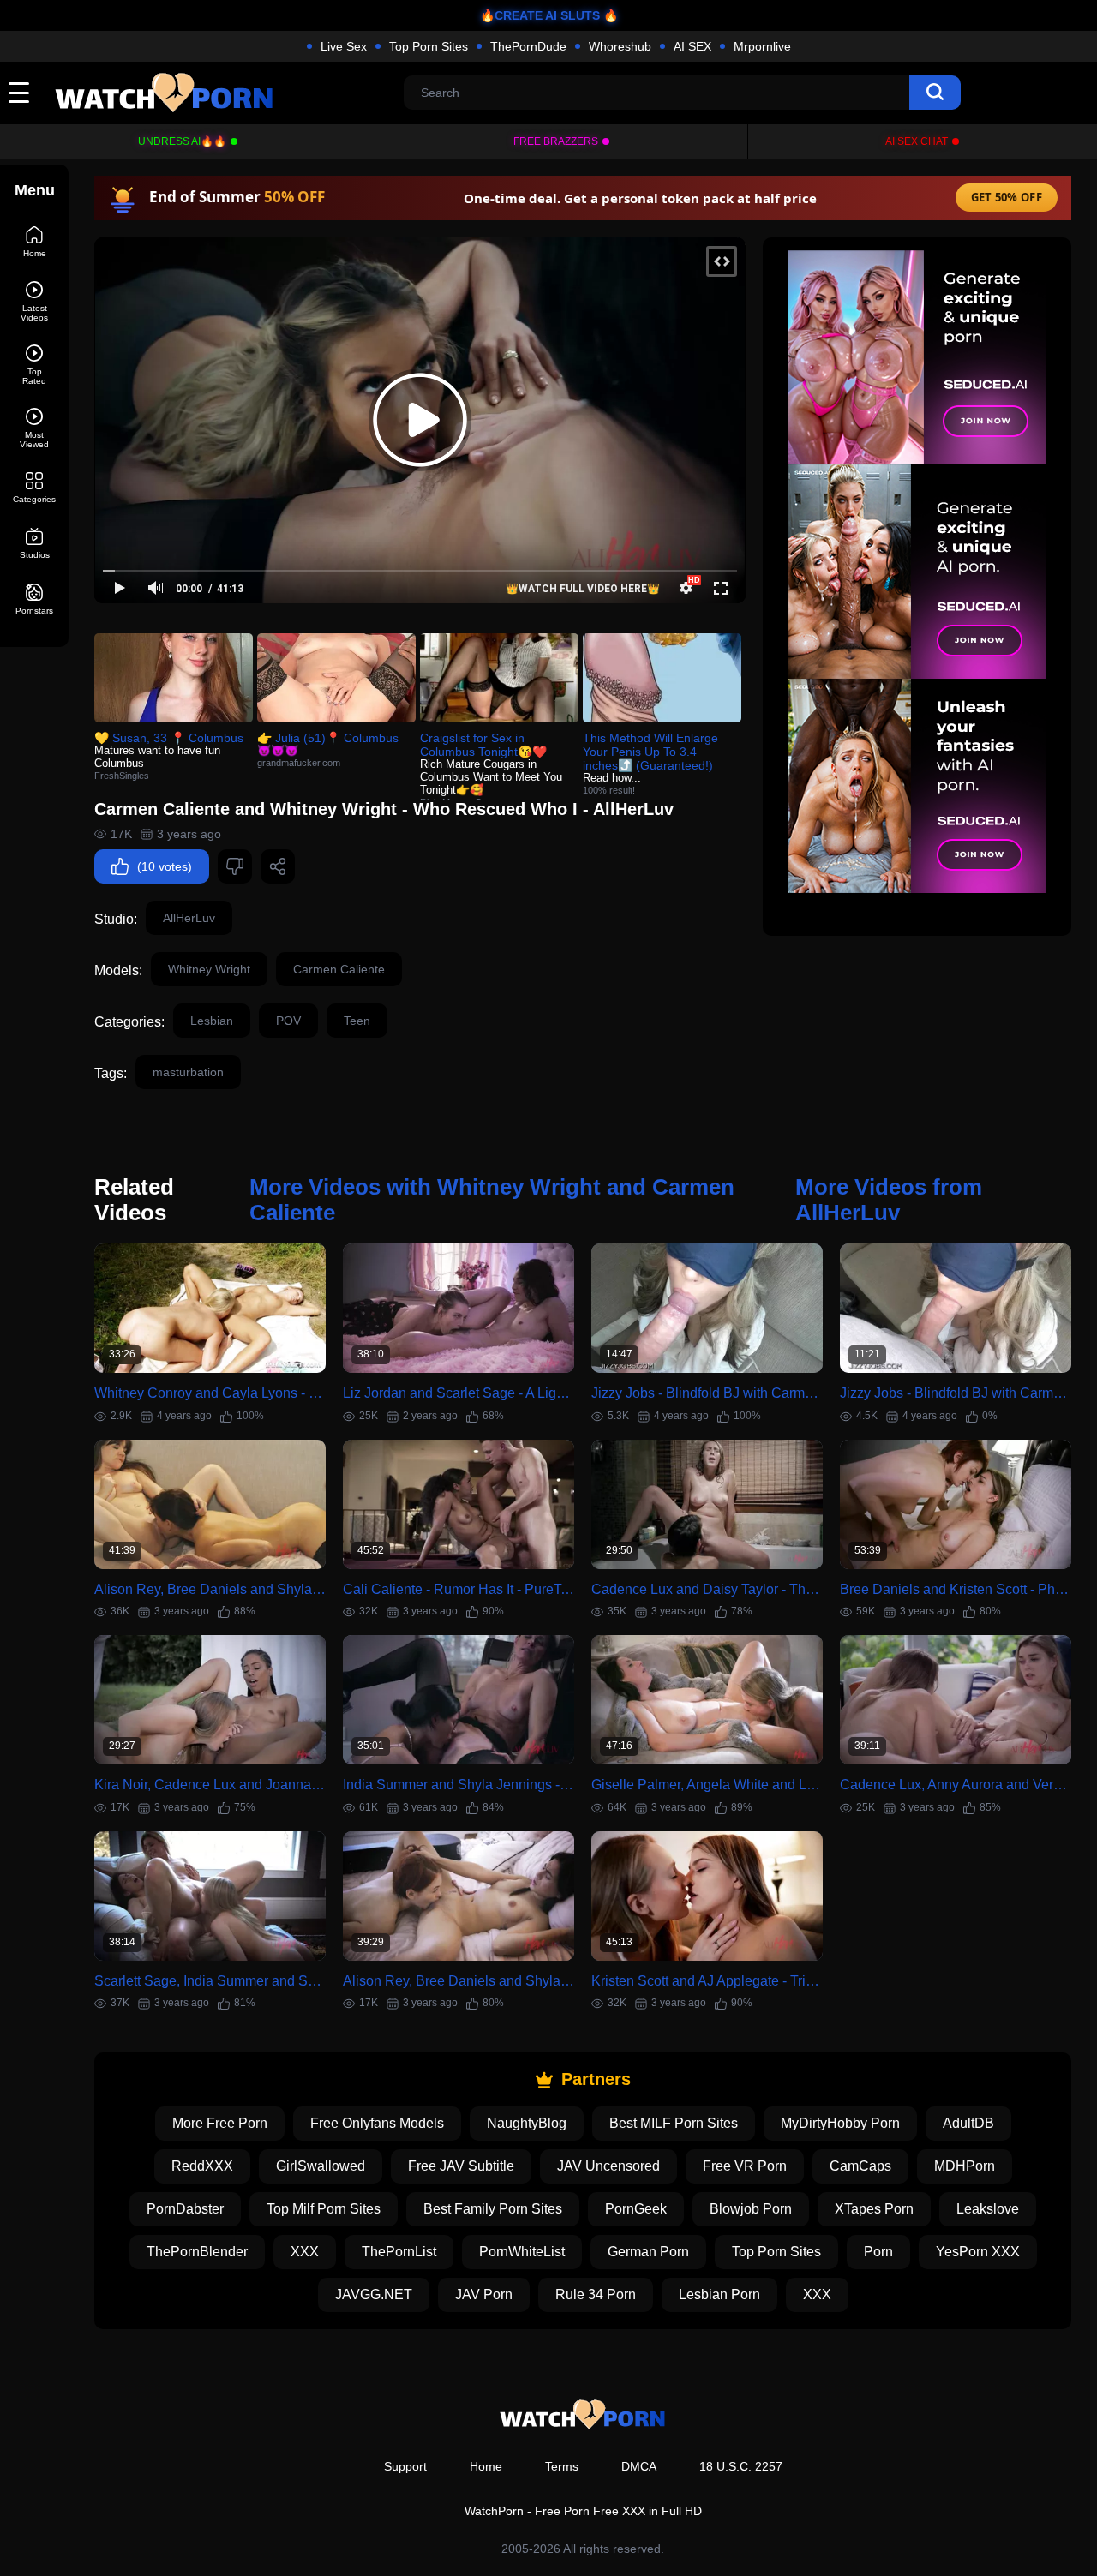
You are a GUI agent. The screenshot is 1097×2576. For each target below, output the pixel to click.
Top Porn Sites (429, 46)
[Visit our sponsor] (917, 572)
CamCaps (860, 2166)
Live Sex (344, 46)
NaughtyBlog (527, 2123)
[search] (935, 93)
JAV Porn (484, 2294)
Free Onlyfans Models (377, 2123)
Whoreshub (620, 46)
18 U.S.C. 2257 (741, 2466)
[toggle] (19, 93)
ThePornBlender (197, 2252)
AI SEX (692, 46)
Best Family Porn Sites (493, 2209)
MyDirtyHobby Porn (840, 2123)
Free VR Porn (745, 2166)
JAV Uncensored (608, 2166)
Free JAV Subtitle (461, 2166)
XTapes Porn (874, 2209)
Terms (562, 2466)
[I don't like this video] (235, 866)
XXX (305, 2252)
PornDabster (185, 2209)
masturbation (188, 1072)
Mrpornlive (762, 46)
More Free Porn (220, 2123)
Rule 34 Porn (596, 2294)
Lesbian (212, 1021)
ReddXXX (202, 2166)
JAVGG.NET (374, 2294)
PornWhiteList (522, 2252)
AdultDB (968, 2123)
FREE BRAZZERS (556, 141)
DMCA (639, 2466)
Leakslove (988, 2209)
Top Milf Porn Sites (324, 2209)
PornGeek (636, 2209)
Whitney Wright (209, 969)
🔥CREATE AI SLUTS (540, 15)
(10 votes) (165, 866)
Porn (878, 2252)
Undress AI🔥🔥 (182, 141)
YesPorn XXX (978, 2252)
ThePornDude (528, 46)
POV (288, 1021)
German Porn (648, 2252)
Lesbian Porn (719, 2294)
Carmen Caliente (339, 969)
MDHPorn (965, 2166)
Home (486, 2466)
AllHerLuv (189, 918)
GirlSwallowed (321, 2166)
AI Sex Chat (917, 141)
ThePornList (399, 2252)
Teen (357, 1021)
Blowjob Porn (751, 2209)
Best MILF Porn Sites (674, 2123)
